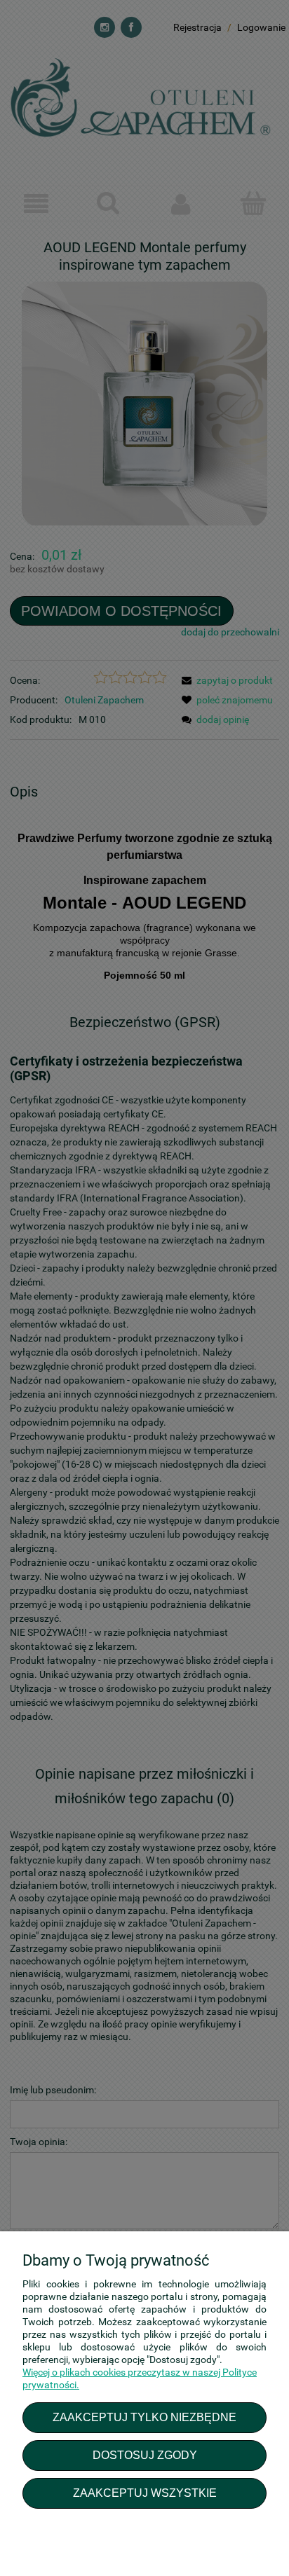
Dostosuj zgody (145, 2455)
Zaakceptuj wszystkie (145, 2493)
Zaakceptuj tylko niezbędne (144, 2417)
